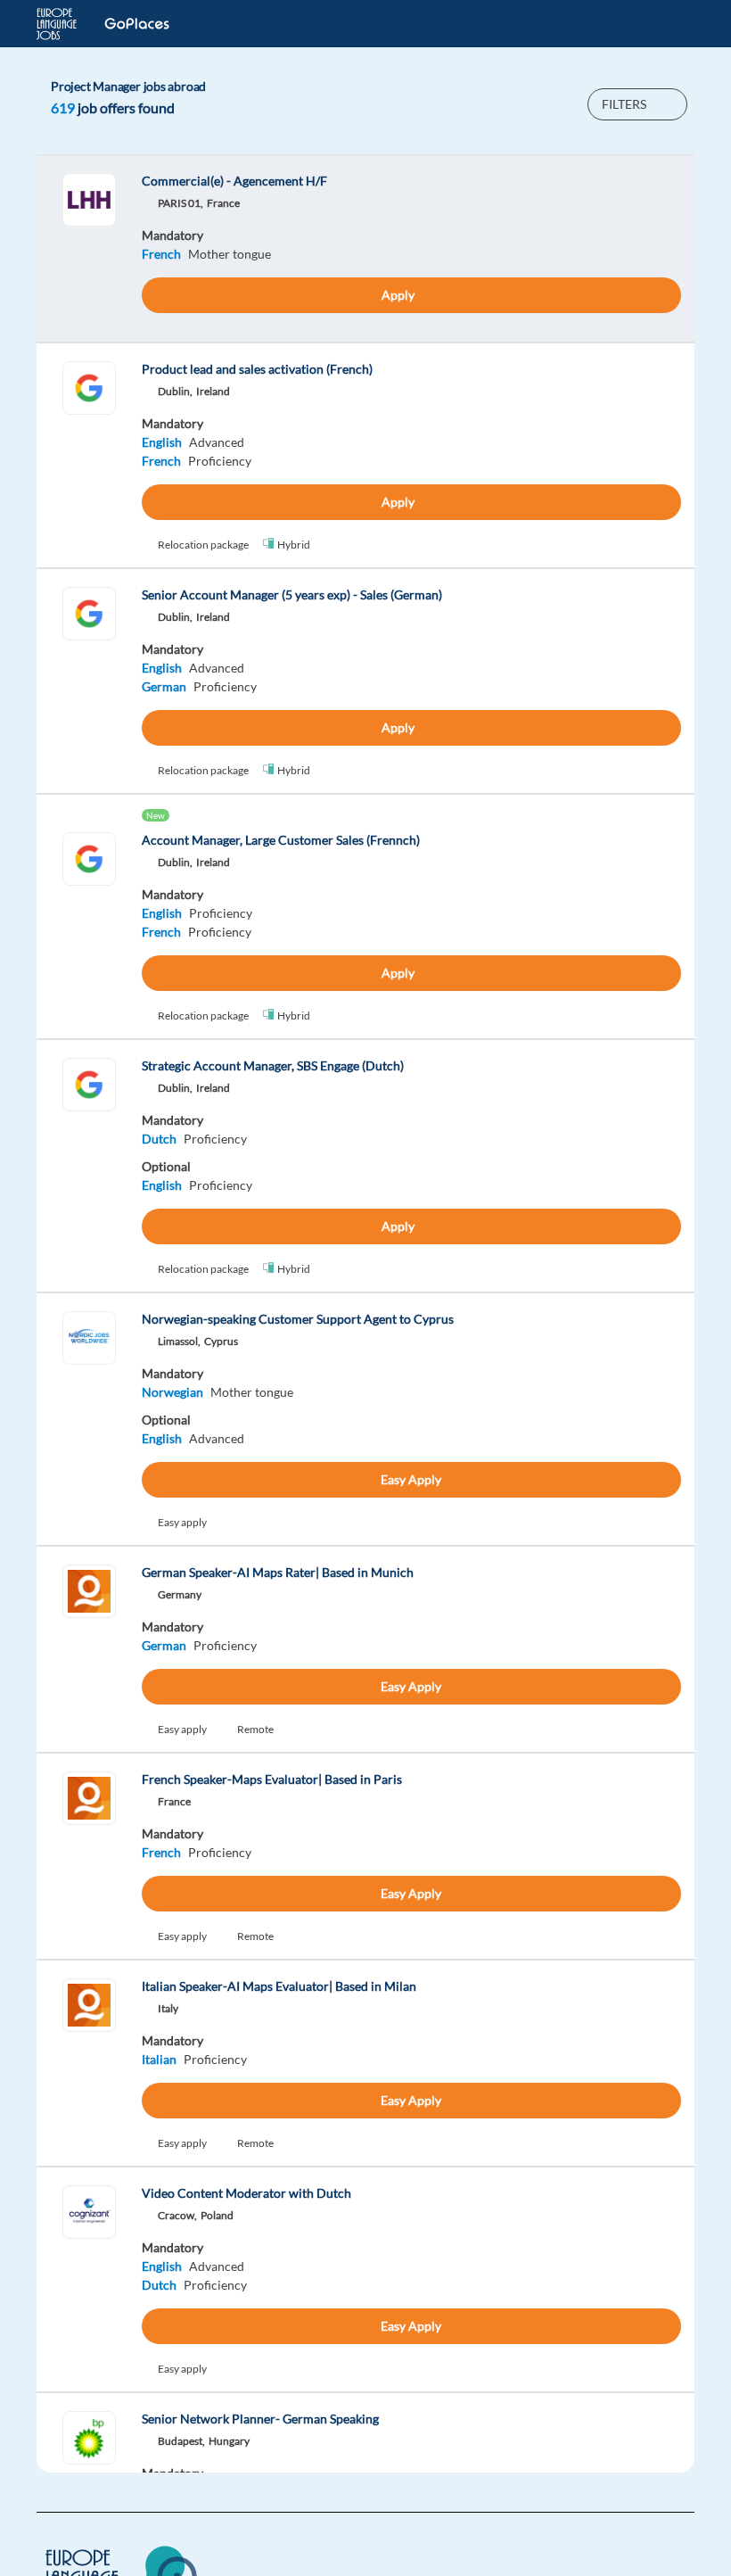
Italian (159, 2059)
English (162, 442)
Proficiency (220, 461)
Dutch (159, 1139)
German (164, 686)
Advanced (217, 442)
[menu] (671, 24)
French (161, 254)
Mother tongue (230, 254)
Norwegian (172, 1392)
